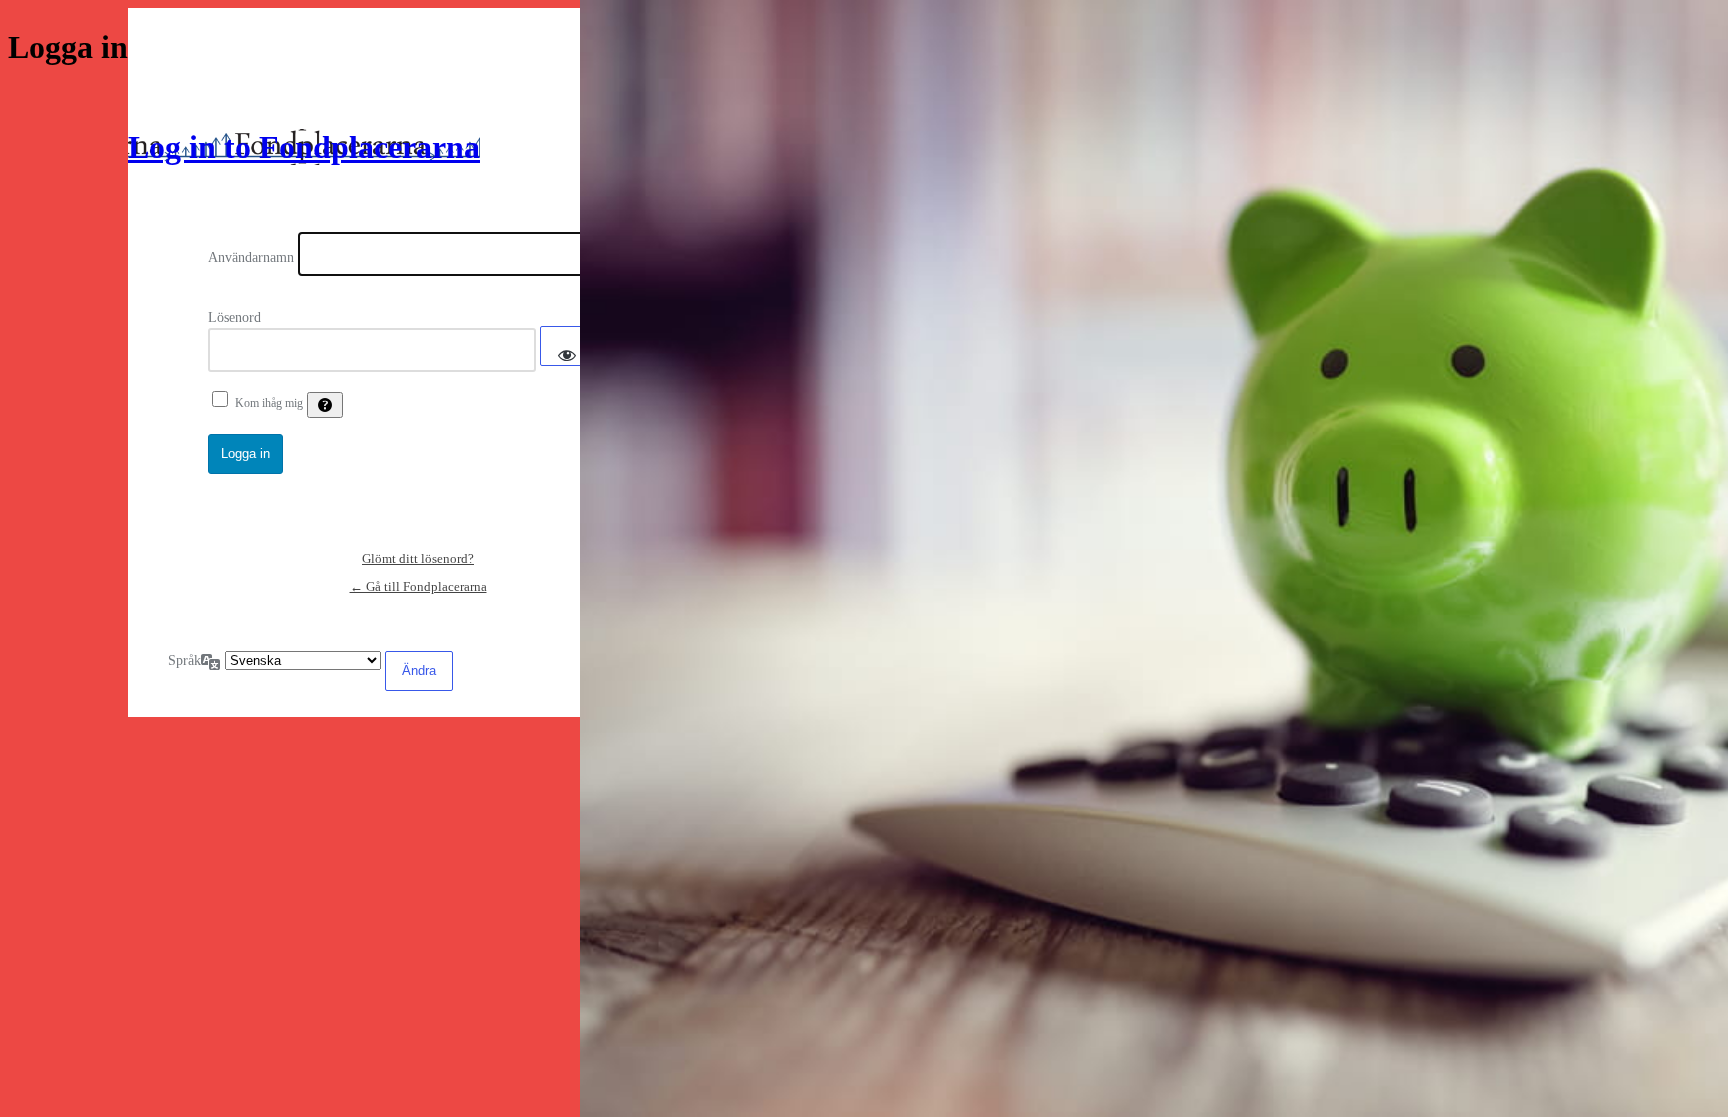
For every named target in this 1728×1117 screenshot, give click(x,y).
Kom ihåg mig (269, 403)
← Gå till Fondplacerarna (418, 586)
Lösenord (234, 317)
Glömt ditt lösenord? (418, 558)
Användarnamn (251, 257)
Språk (184, 660)
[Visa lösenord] (567, 346)
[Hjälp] (325, 405)
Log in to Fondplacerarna (304, 147)
